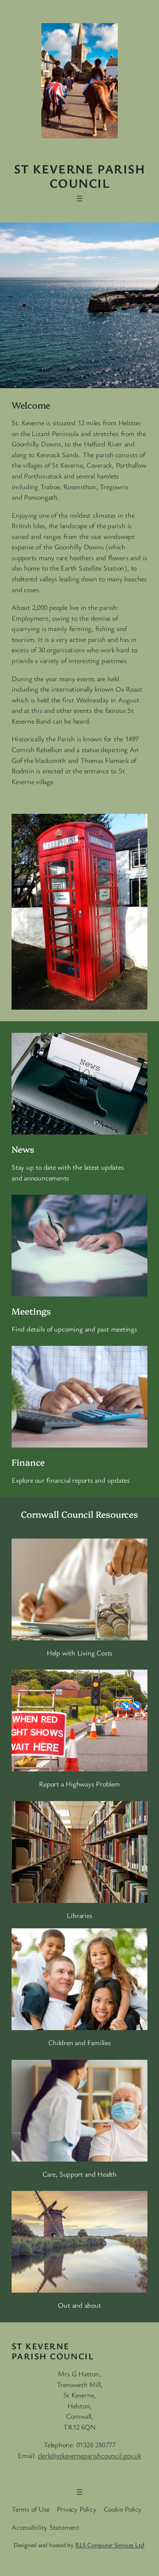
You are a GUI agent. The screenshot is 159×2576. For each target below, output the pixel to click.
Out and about (79, 2305)
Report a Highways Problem (79, 1784)
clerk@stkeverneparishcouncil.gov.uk (90, 2455)
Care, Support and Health (79, 2174)
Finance (28, 1462)
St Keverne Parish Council (79, 176)
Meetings (31, 1311)
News (23, 1149)
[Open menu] (79, 199)
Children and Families (79, 2042)
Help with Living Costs (79, 1653)
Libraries (79, 1915)
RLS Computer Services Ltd (110, 2545)
